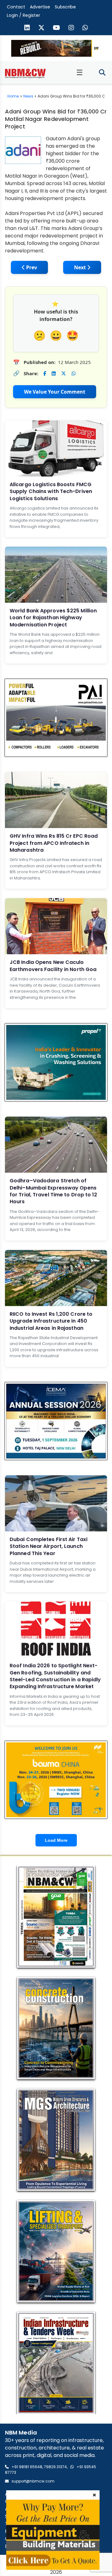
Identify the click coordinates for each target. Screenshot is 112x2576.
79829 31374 (55, 2467)
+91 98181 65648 (27, 2467)
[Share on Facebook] (45, 373)
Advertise (40, 7)
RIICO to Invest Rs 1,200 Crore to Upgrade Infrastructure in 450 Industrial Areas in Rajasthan (51, 1321)
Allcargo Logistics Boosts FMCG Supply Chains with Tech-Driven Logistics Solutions (51, 491)
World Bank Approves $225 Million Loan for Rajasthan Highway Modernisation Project (53, 618)
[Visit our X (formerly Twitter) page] (41, 28)
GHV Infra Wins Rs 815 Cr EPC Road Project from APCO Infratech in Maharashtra (54, 843)
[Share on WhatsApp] (74, 373)
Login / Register (23, 15)
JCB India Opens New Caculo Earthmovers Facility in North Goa (53, 966)
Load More (56, 1840)
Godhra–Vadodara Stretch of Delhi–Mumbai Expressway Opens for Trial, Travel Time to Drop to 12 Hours (54, 1191)
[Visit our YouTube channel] (56, 28)
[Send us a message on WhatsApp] (85, 28)
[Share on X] (64, 373)
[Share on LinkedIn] (54, 373)
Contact (16, 7)
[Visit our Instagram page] (71, 28)
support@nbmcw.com (33, 2481)
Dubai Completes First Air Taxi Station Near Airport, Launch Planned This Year (49, 1546)
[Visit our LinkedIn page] (27, 28)
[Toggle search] (102, 73)
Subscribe (65, 7)
